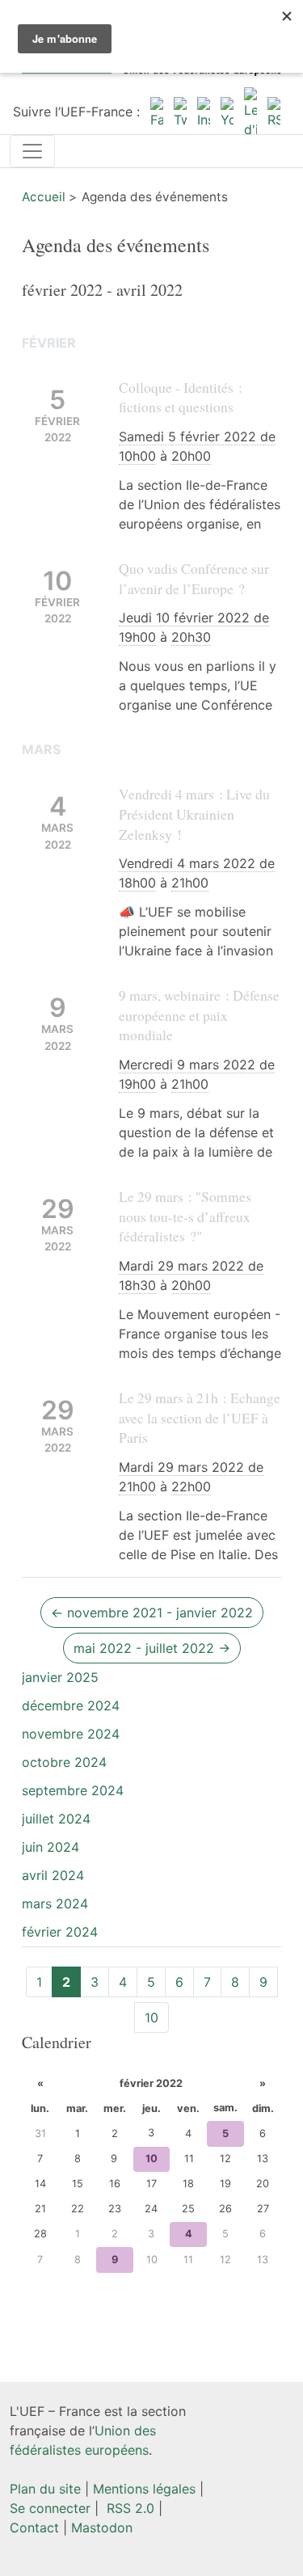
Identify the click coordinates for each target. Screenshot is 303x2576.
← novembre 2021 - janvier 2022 (152, 1613)
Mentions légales (144, 2489)
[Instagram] (204, 112)
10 (151, 2017)
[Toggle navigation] (32, 151)
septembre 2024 (73, 1790)
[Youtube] (227, 112)
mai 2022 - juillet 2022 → (152, 1648)
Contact (34, 2528)
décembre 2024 (71, 1705)
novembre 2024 (71, 1734)
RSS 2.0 (128, 2508)
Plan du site (45, 2489)
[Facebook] (157, 112)
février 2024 (60, 1932)
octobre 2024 (64, 1762)
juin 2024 (50, 1847)
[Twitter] (180, 112)
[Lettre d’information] (250, 112)
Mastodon (102, 2528)
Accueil (44, 197)
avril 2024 (53, 1875)
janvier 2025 (60, 1677)
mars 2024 (55, 1904)
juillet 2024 (56, 1819)
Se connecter (50, 2508)
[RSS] (274, 112)
